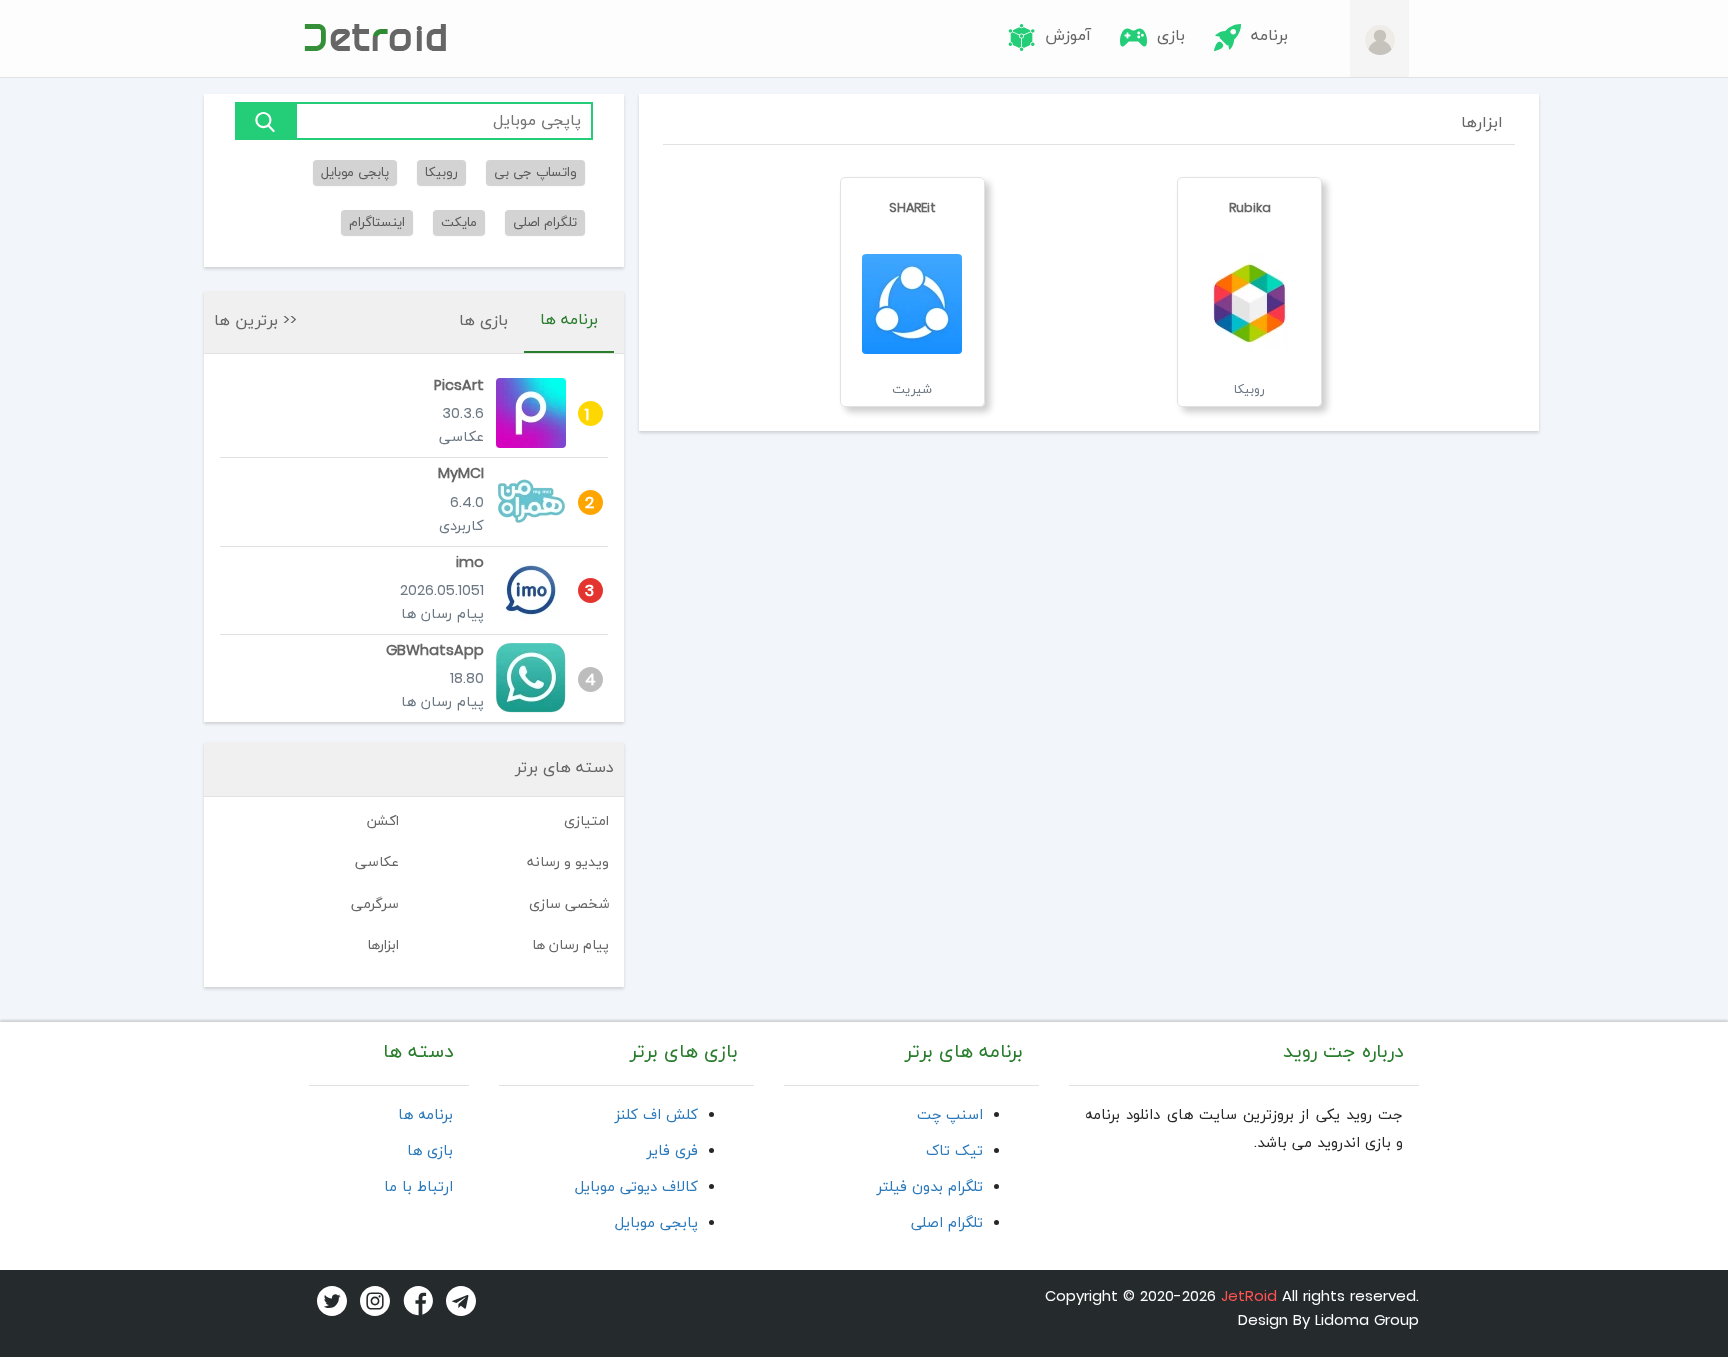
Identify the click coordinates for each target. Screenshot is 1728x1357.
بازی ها (483, 321)
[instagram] (371, 1300)
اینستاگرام (377, 222)
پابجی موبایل (355, 172)
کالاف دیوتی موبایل (636, 1187)
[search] (265, 121)
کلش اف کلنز (656, 1115)
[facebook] (414, 1300)
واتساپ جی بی (535, 172)
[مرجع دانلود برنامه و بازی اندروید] (374, 37)
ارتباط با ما (418, 1187)
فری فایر (672, 1151)
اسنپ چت (950, 1115)
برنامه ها (569, 320)
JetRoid (1249, 1297)
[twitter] (328, 1300)
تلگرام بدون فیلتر (930, 1187)
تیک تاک (954, 1151)
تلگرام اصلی (545, 222)
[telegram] (457, 1300)
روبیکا (441, 172)
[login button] (1380, 39)
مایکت (459, 222)
